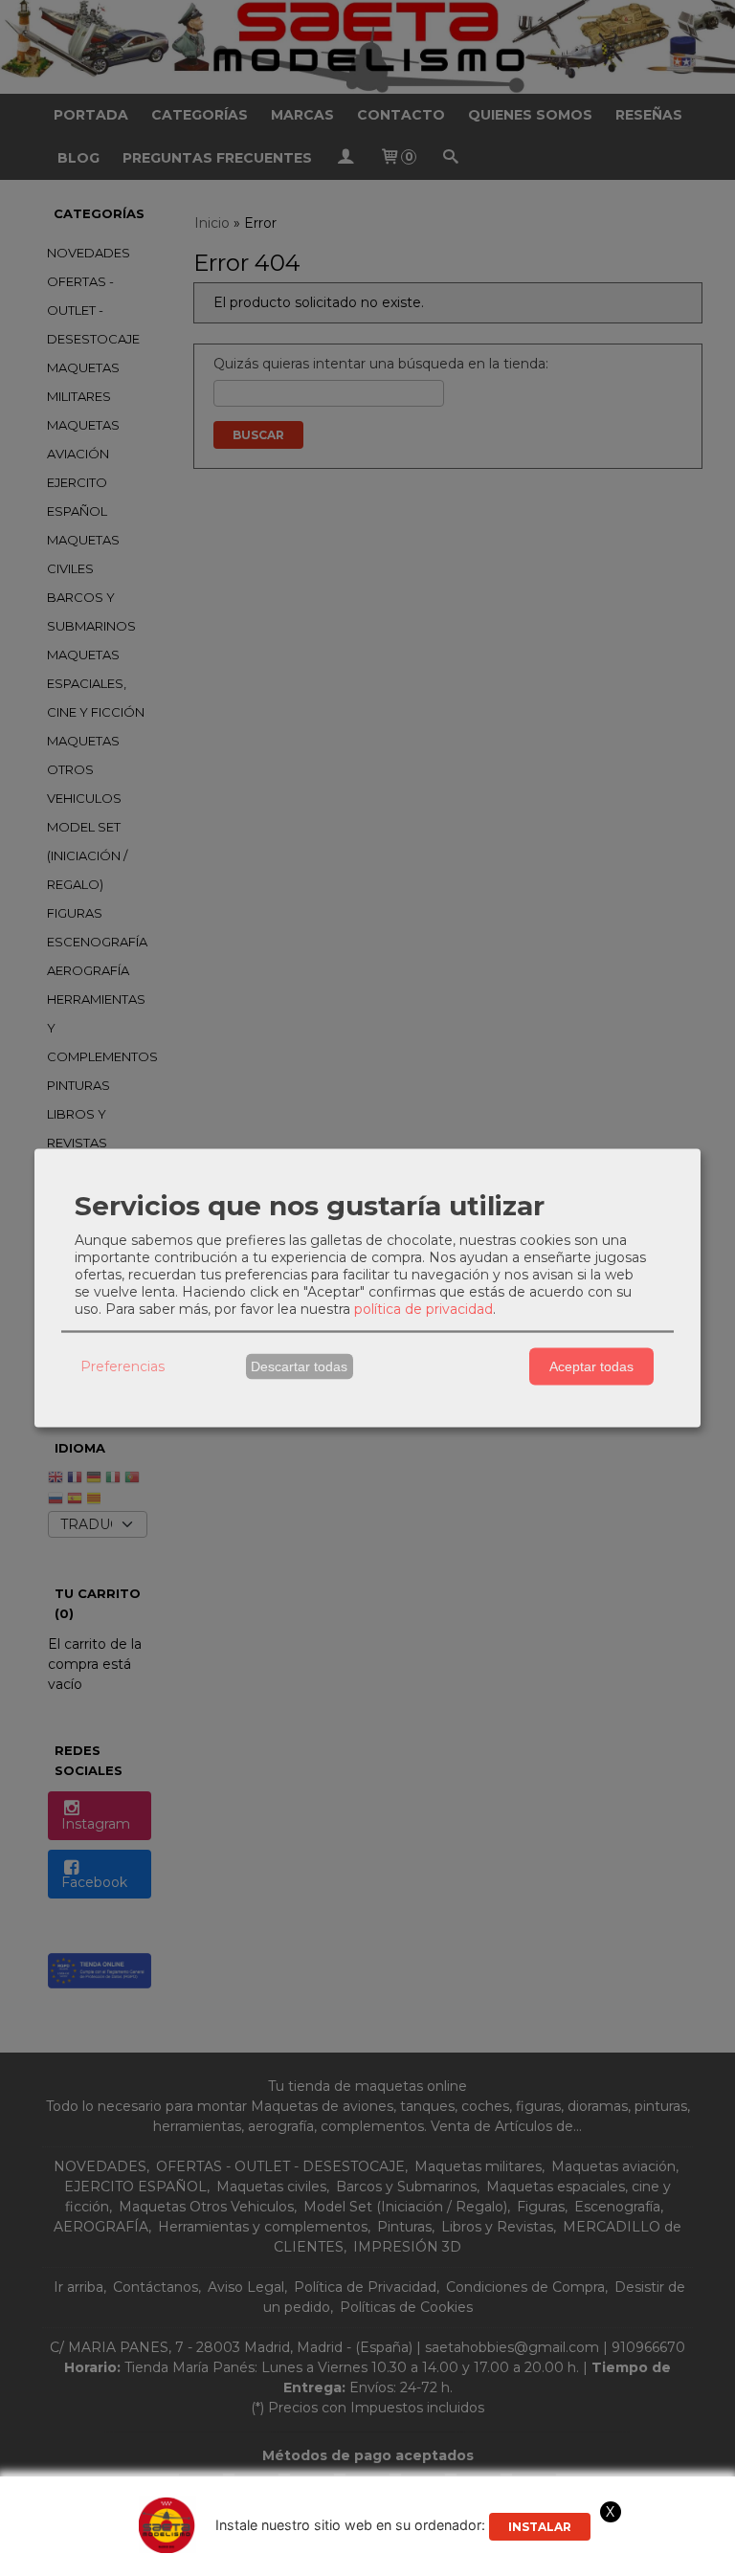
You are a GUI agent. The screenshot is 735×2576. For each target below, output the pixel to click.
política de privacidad (423, 1308)
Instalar (540, 2527)
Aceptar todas (591, 1366)
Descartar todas (299, 1366)
